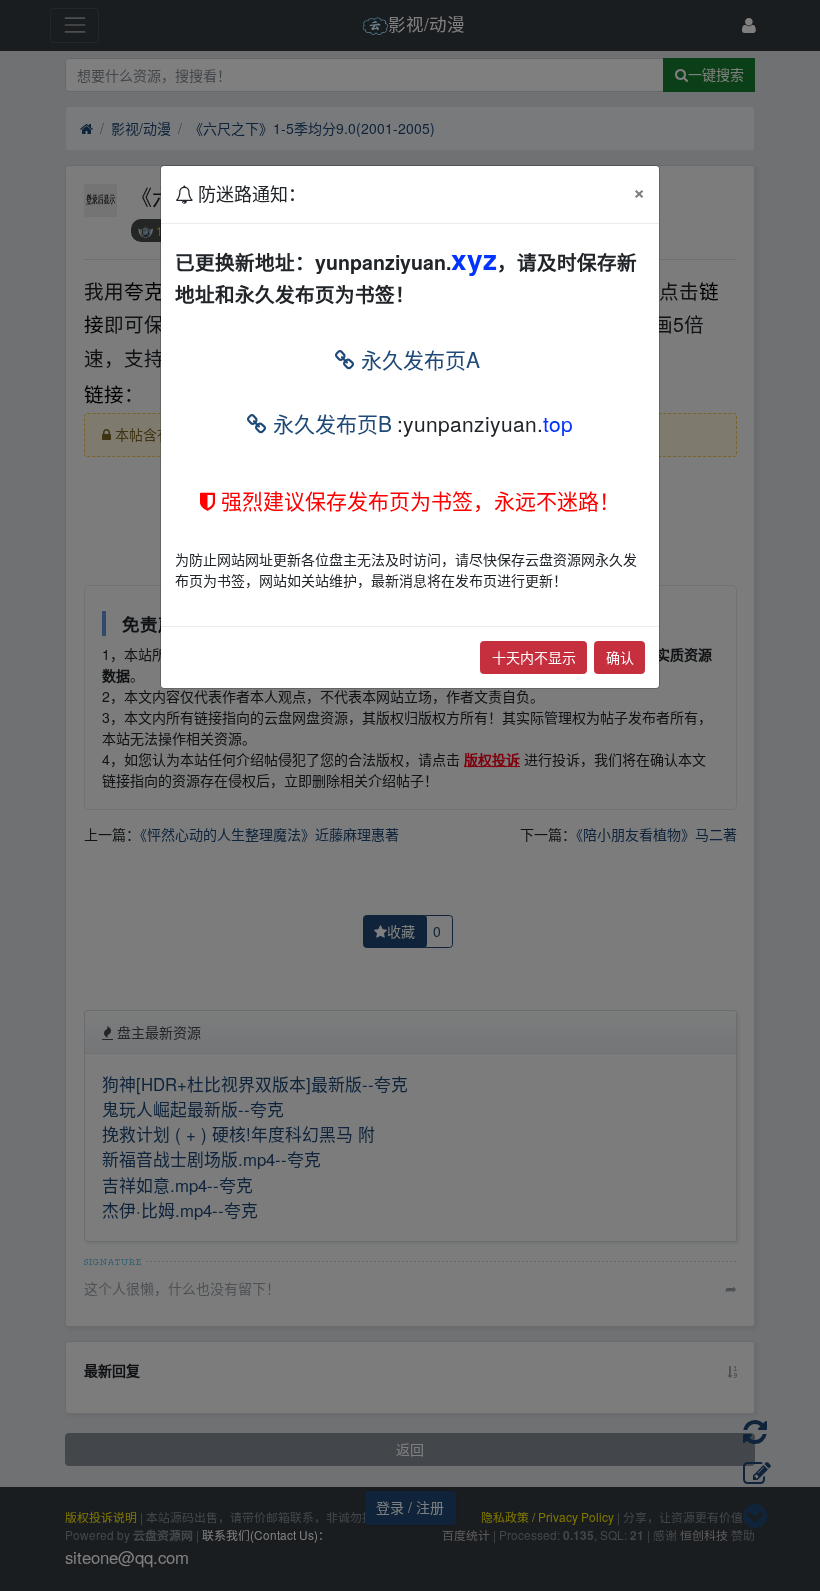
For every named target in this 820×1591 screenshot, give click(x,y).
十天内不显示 (534, 657)
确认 (620, 657)
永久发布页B (329, 423)
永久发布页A (417, 359)
